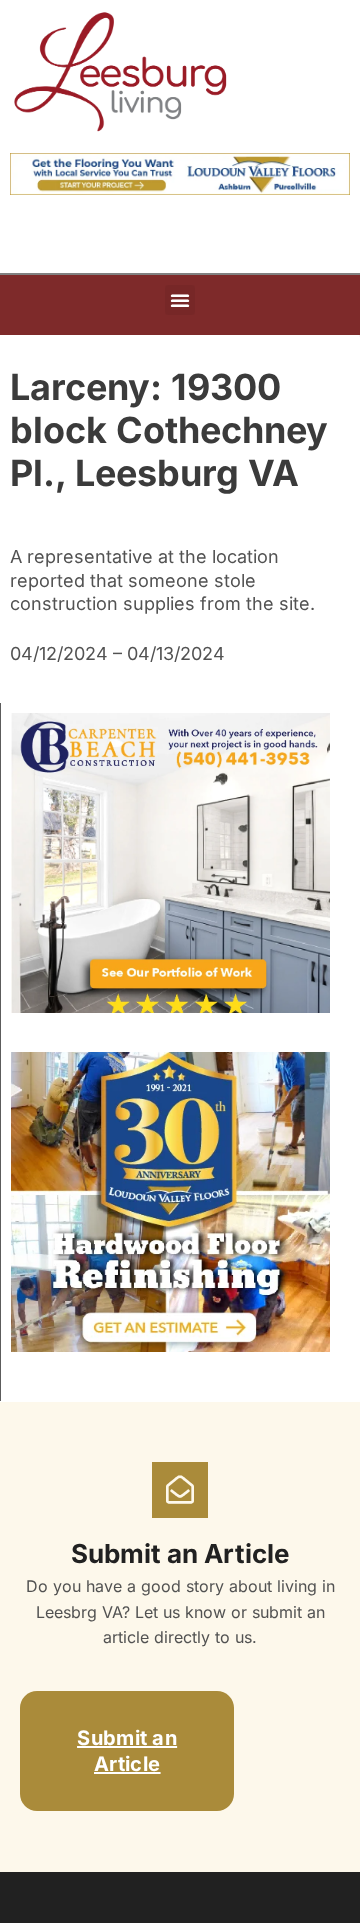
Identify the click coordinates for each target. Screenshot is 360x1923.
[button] (180, 300)
